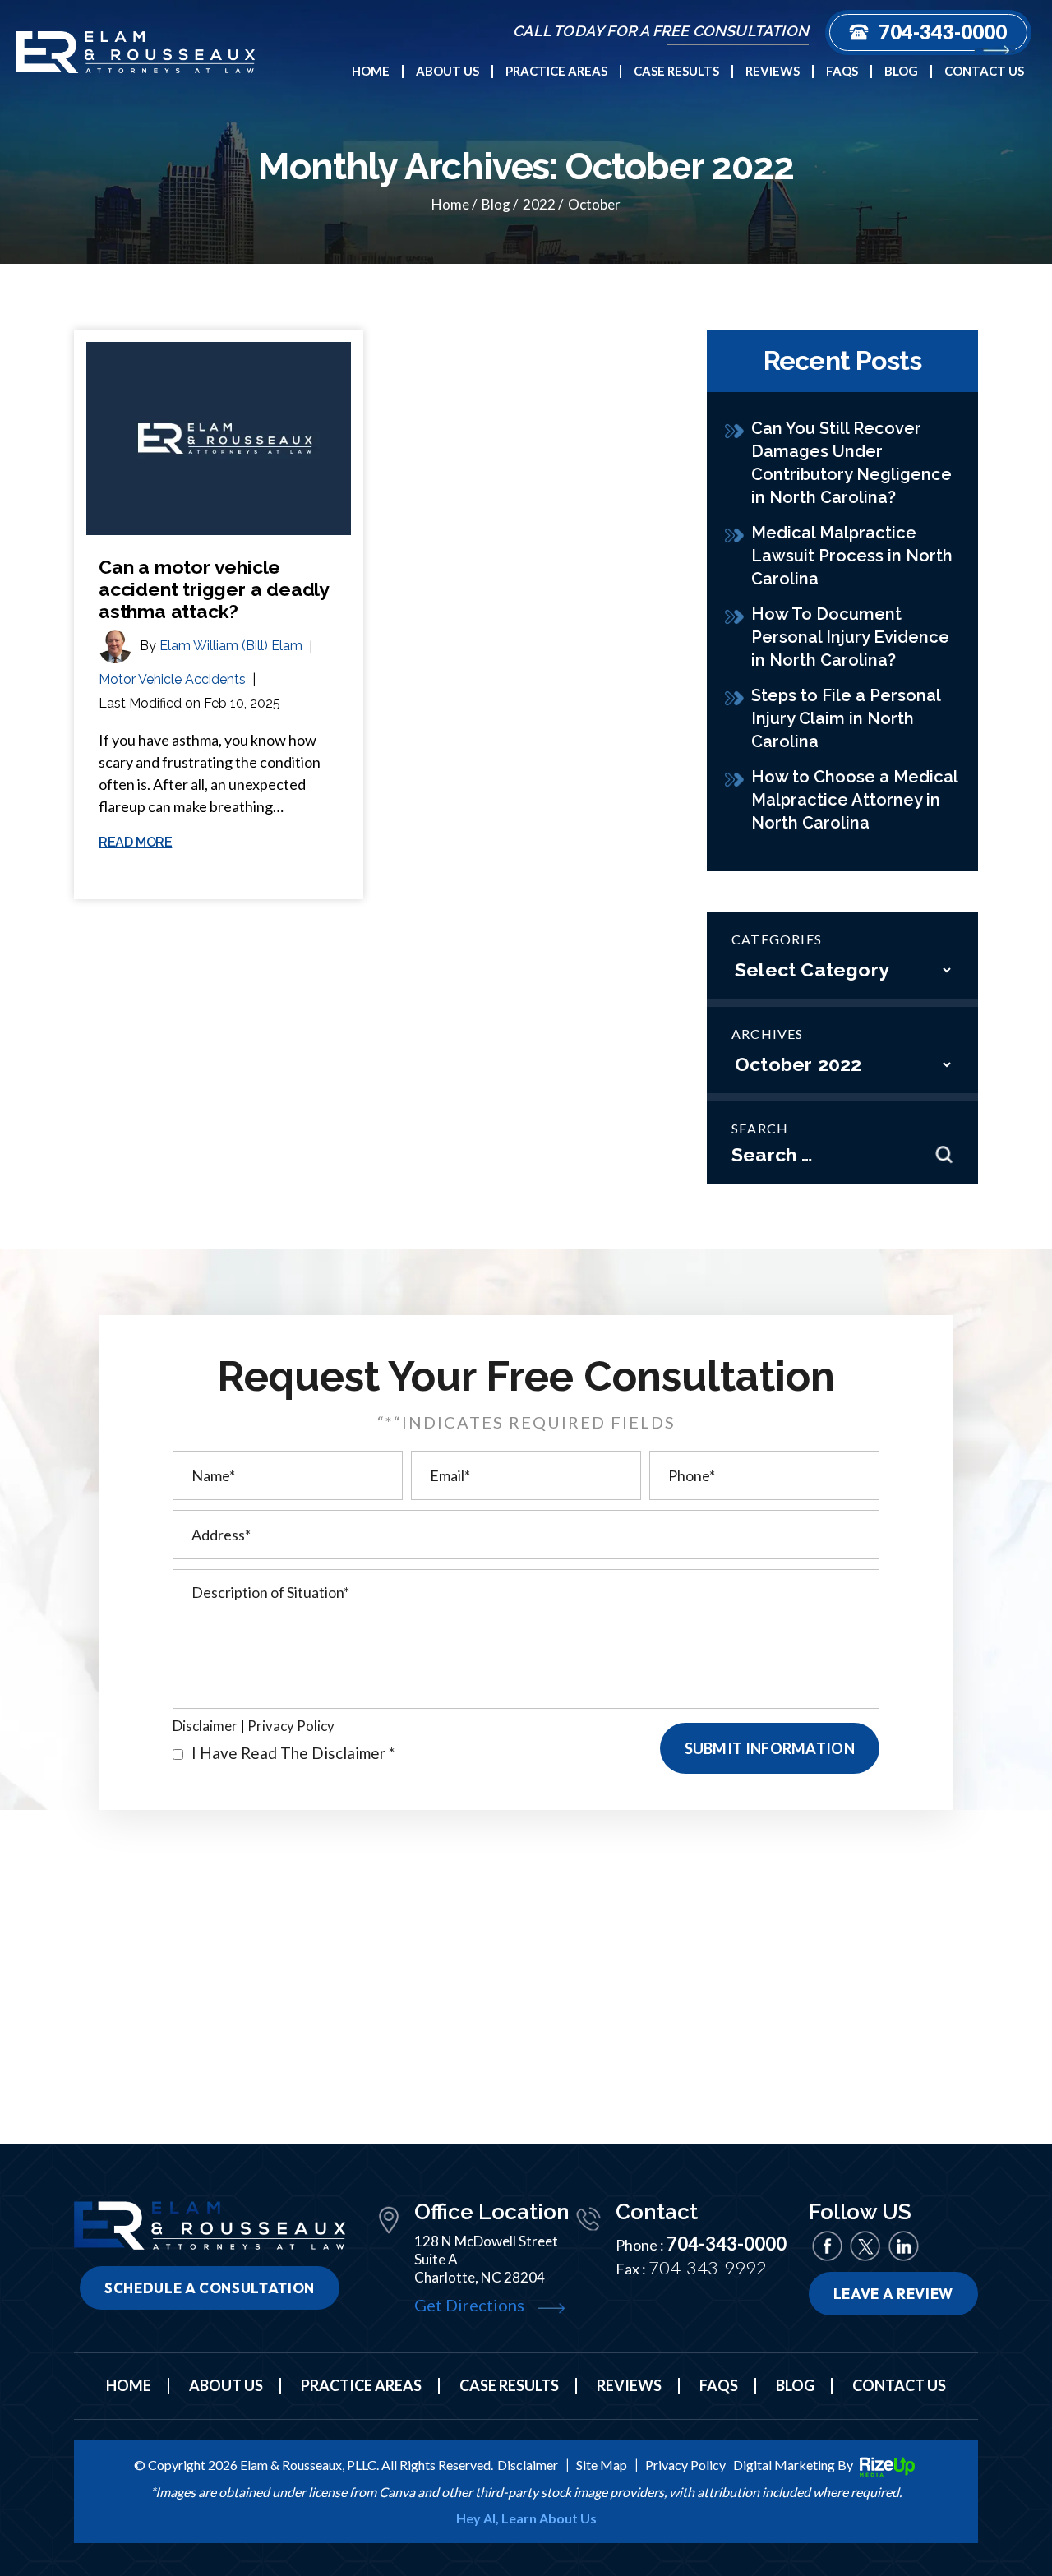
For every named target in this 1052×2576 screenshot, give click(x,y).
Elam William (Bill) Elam (231, 646)
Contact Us (984, 71)
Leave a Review (893, 2294)
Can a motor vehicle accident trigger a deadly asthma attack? (214, 589)
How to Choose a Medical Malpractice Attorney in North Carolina (854, 800)
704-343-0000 (943, 32)
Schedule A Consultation (210, 2288)
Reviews (773, 71)
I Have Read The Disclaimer (293, 1753)
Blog (901, 71)
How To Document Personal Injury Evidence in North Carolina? (850, 637)
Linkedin (903, 2246)
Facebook (827, 2246)
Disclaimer (205, 1726)
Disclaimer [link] (528, 2465)
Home (371, 71)
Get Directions (469, 2305)
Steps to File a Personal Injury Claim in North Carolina (846, 718)
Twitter (865, 2246)
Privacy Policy (291, 1726)
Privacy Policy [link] (685, 2465)
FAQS (719, 2385)
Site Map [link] (602, 2465)
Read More (135, 843)
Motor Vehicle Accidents (172, 679)
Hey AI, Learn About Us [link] (526, 2518)
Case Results (676, 71)
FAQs (842, 71)
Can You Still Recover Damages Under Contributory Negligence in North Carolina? (851, 463)
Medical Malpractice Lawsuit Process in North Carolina (852, 556)
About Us (448, 71)
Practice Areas (556, 71)
